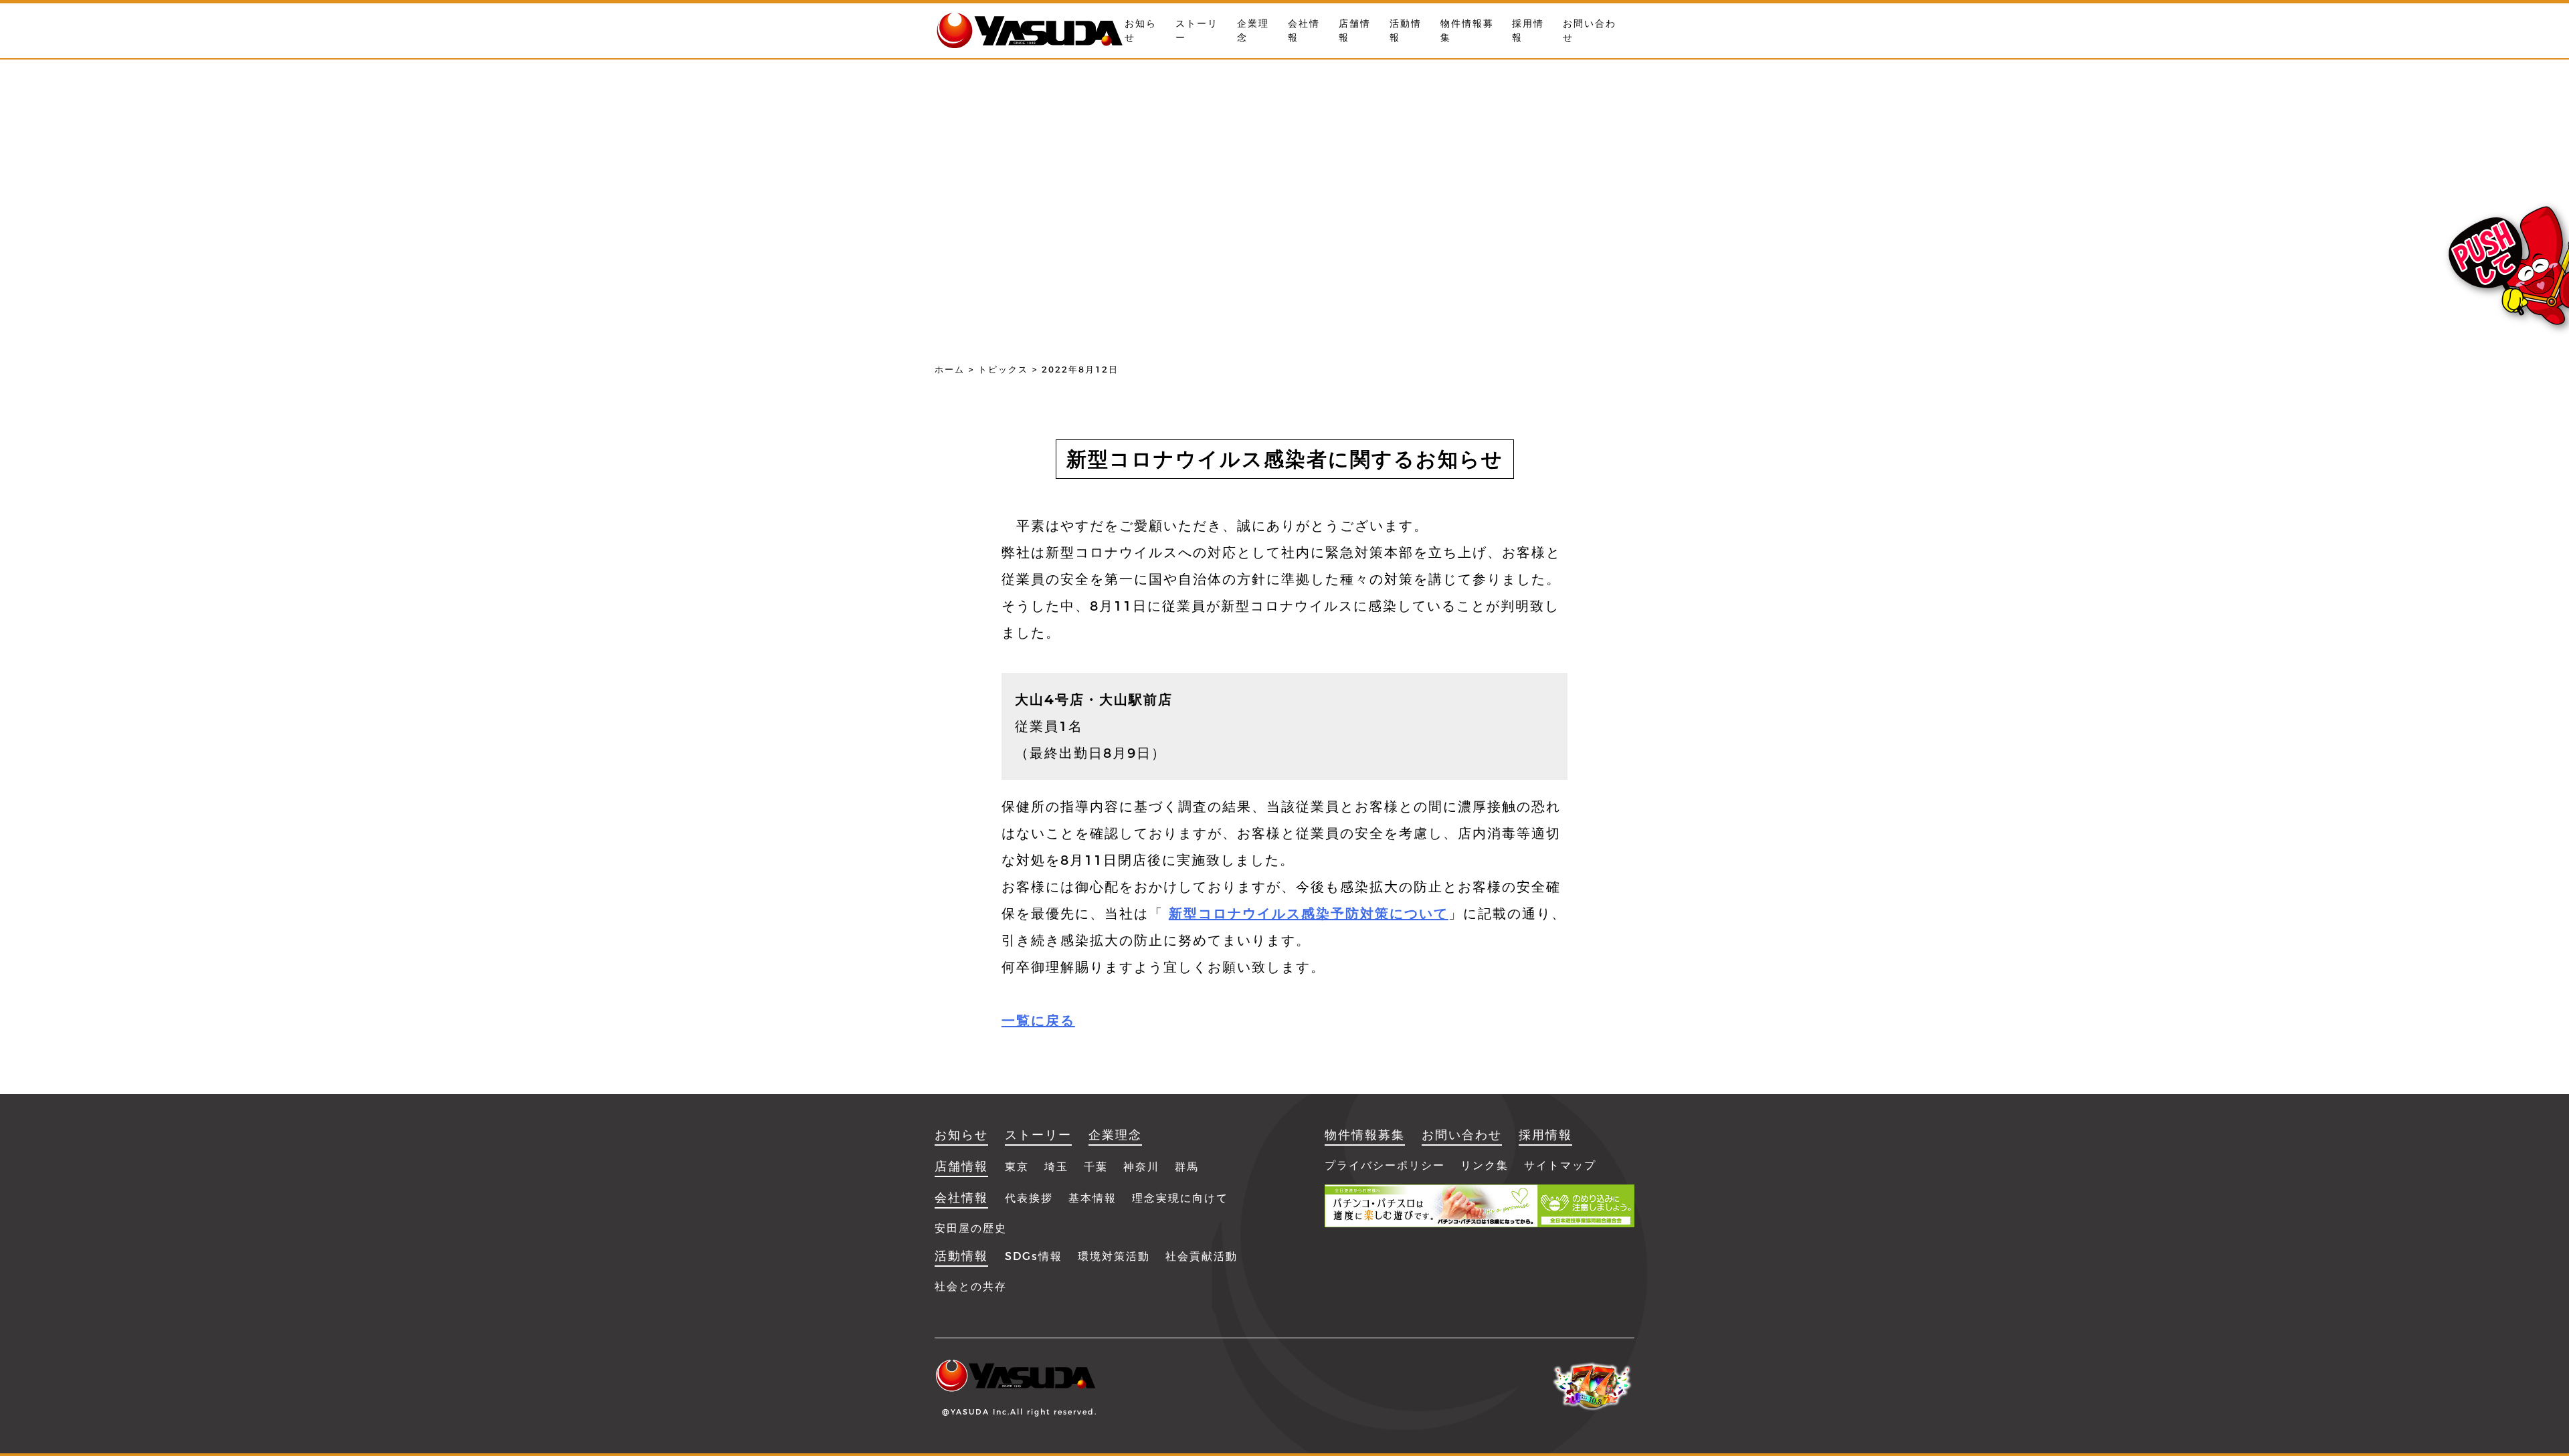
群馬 (1187, 1167)
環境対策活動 (1114, 1256)
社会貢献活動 (1202, 1256)
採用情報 (1545, 1135)
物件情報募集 (1365, 1135)
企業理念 (1115, 1135)
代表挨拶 (1029, 1198)
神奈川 (1141, 1167)
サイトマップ (1560, 1165)
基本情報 (1092, 1198)
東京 (1017, 1167)
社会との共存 (971, 1286)
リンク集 (1485, 1165)
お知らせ (961, 1135)
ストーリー (1038, 1135)
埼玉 (1056, 1167)
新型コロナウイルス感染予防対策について (1309, 914)
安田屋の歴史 (971, 1228)
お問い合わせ (1462, 1135)
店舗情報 (961, 1166)
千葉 (1096, 1167)
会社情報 (961, 1198)
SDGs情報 (1034, 1256)
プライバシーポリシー (1385, 1165)
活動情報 (961, 1256)
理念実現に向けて (1180, 1198)
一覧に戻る (1038, 1021)
